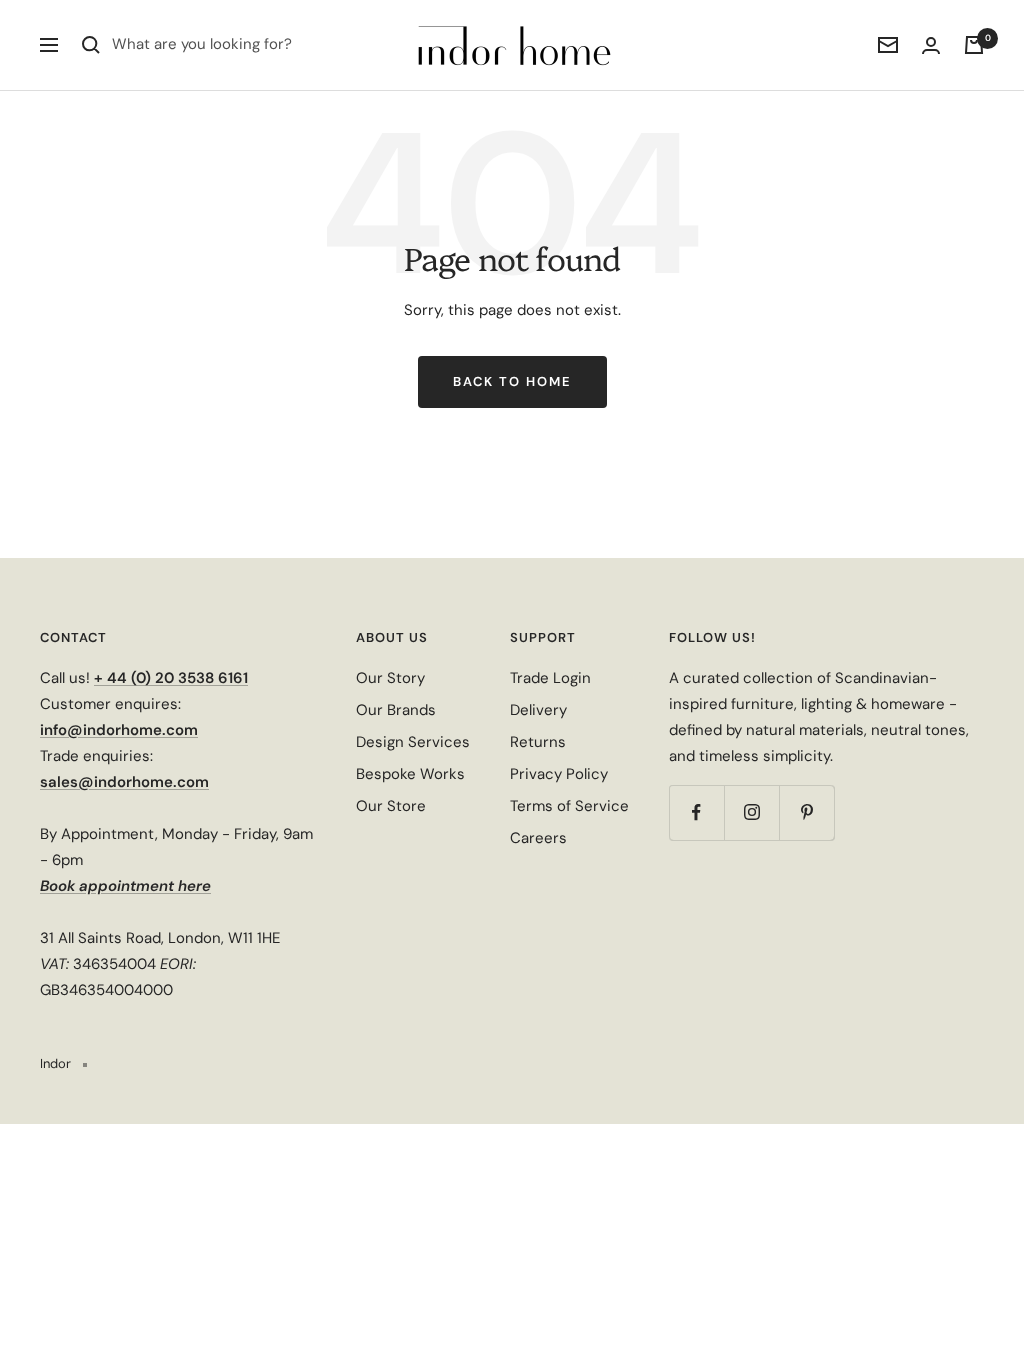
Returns (538, 742)
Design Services (413, 742)
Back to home (512, 381)
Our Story (390, 678)
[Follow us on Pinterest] (806, 812)
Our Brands (396, 710)
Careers (538, 838)
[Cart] (974, 45)
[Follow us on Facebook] (696, 812)
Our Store (391, 806)
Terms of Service (569, 806)
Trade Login (550, 678)
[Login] (931, 45)
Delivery (538, 710)
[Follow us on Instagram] (751, 812)
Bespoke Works (410, 774)
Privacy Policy (559, 774)
